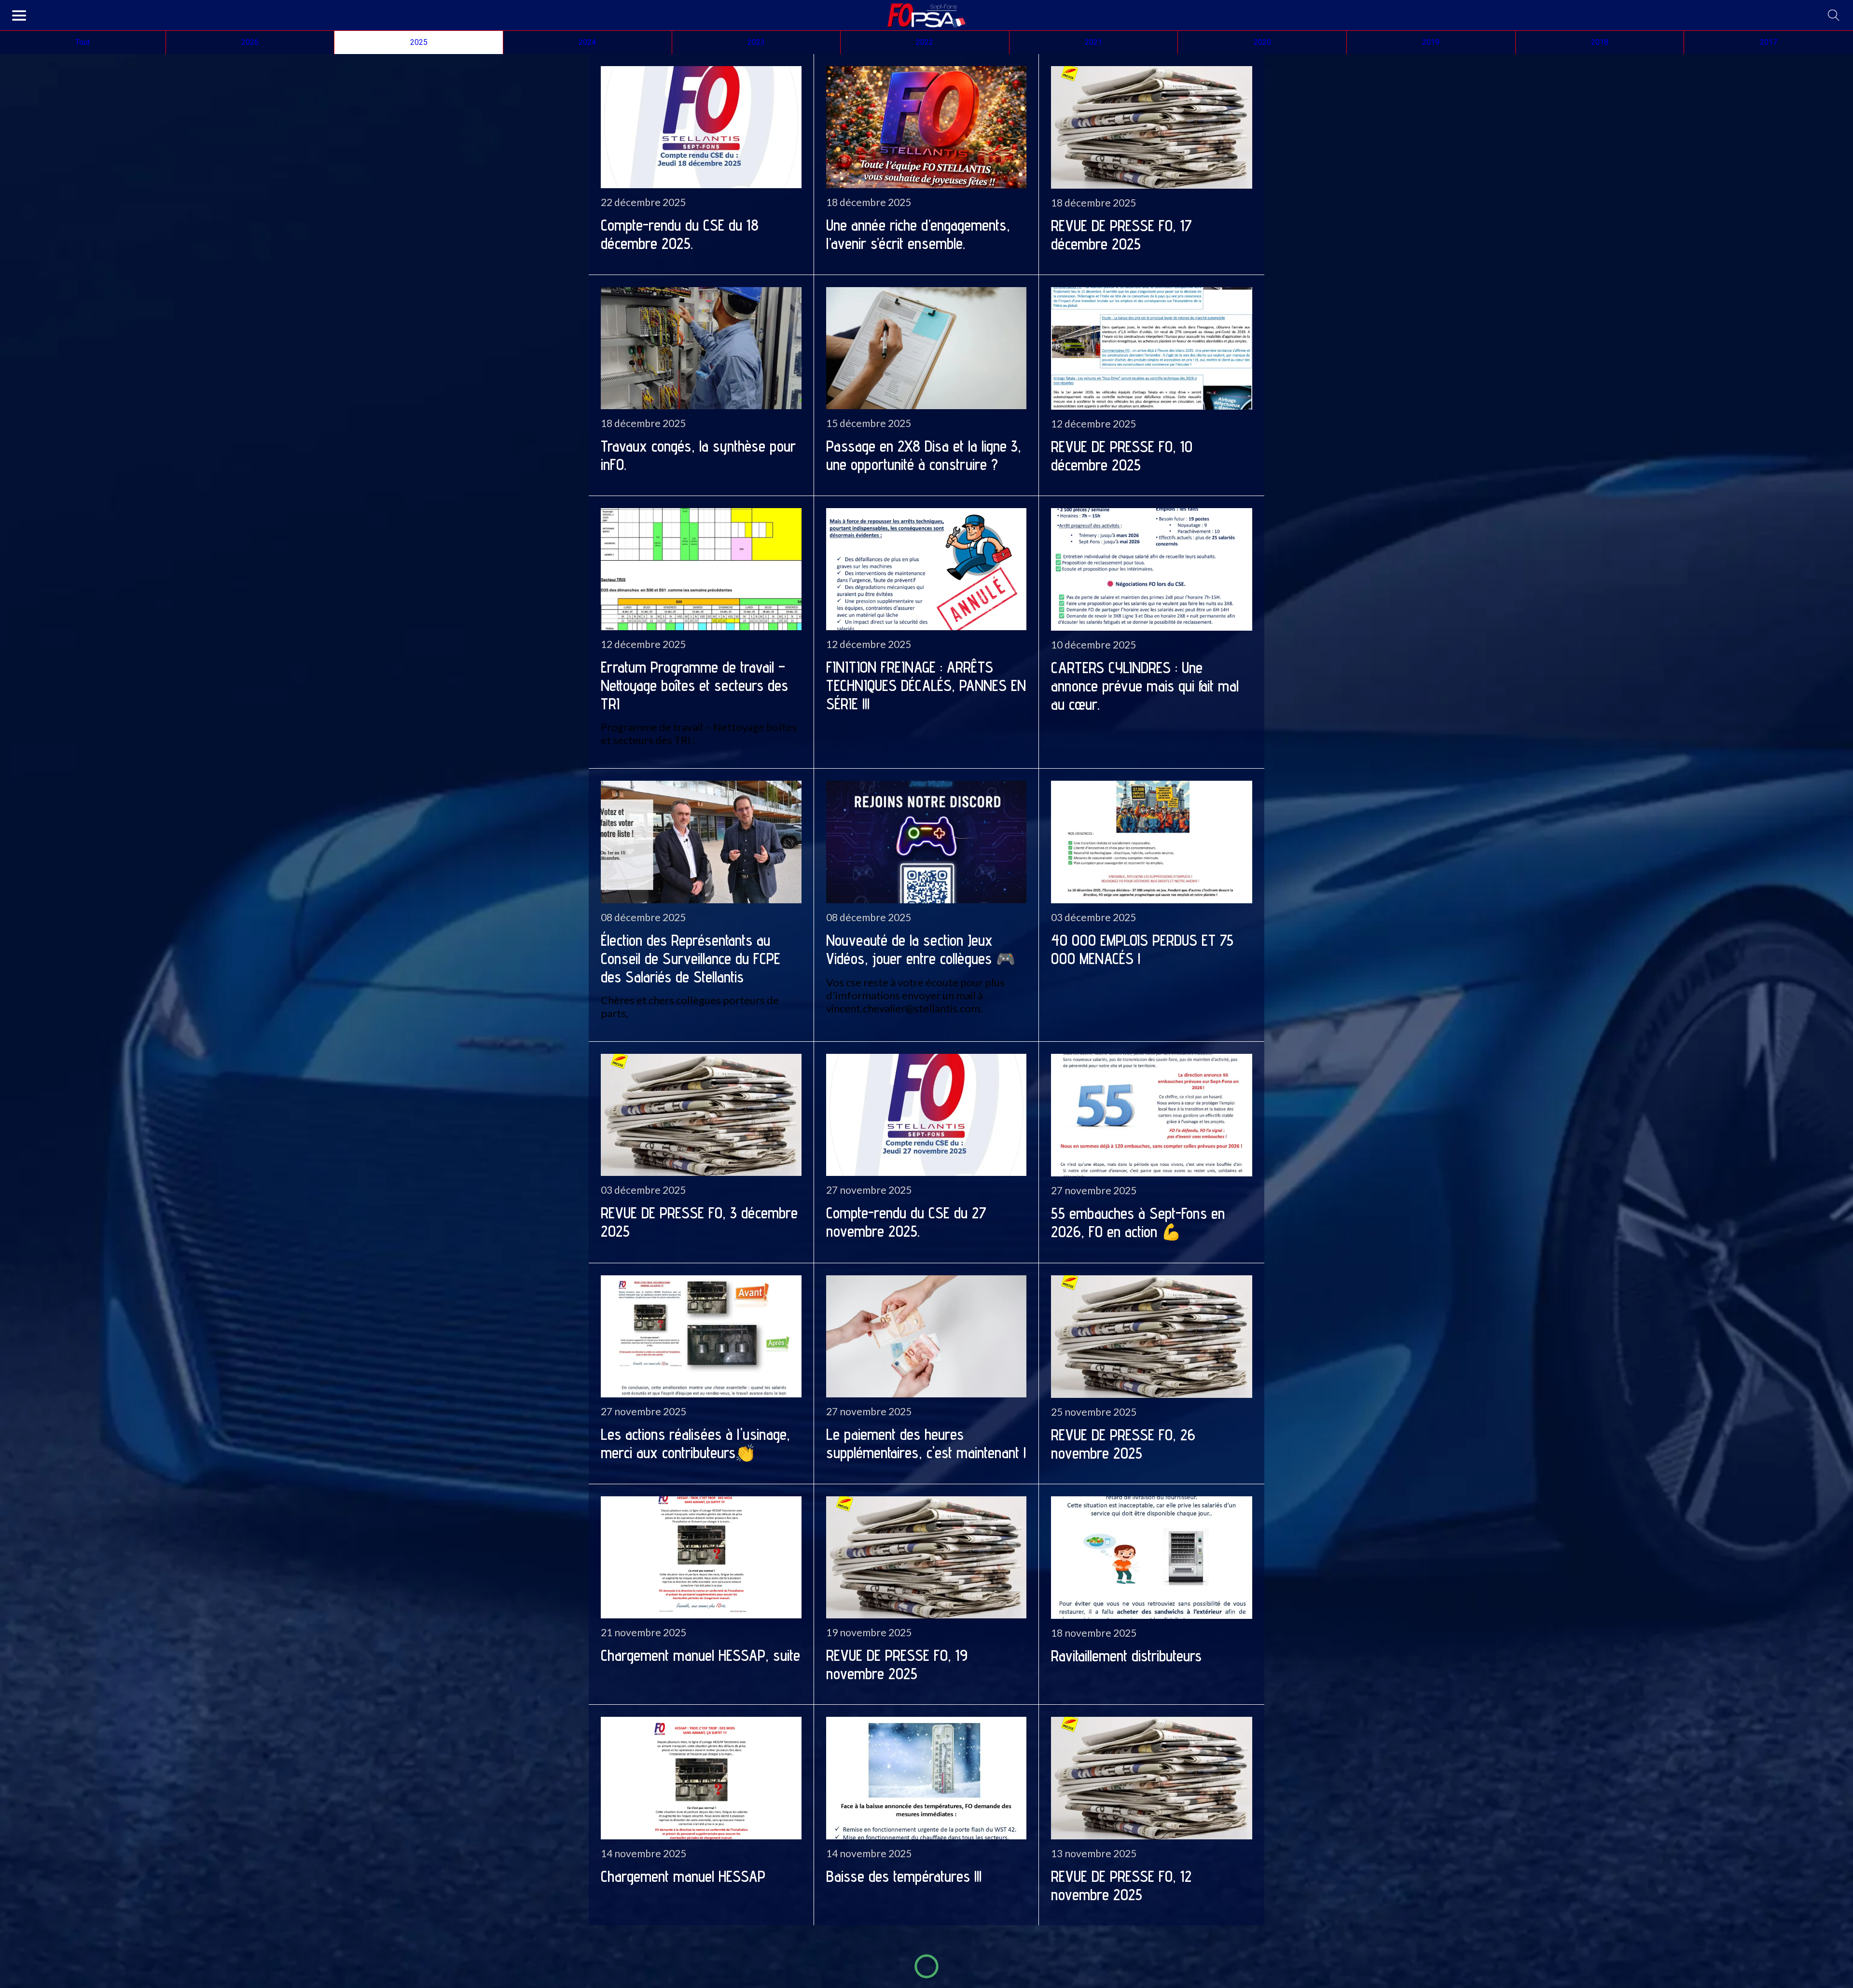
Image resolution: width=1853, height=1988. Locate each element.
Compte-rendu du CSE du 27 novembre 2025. (906, 1222)
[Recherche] (1834, 15)
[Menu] (19, 15)
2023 (756, 42)
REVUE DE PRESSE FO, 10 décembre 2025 (1122, 456)
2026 (250, 42)
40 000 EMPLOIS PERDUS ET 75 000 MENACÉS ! (1142, 949)
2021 (1093, 42)
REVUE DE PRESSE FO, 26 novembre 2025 (1123, 1444)
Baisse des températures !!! (904, 1876)
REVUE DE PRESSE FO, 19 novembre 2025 (897, 1664)
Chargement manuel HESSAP (683, 1876)
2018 (1600, 42)
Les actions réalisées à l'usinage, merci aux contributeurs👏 (695, 1443)
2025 (419, 42)
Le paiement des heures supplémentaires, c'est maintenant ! (926, 1443)
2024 (587, 42)
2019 (1431, 42)
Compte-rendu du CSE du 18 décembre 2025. (680, 234)
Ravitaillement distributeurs (1126, 1656)
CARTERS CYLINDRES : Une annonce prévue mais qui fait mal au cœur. (1145, 686)
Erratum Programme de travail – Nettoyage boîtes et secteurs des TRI (694, 685)
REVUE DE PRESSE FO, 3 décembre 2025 (699, 1222)
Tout (83, 42)
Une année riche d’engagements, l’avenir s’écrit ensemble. (918, 234)
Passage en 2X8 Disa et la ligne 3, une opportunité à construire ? (924, 455)
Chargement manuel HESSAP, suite (700, 1655)
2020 (1262, 42)
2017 (1769, 42)
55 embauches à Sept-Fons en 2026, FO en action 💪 (1138, 1222)
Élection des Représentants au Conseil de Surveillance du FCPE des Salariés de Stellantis (691, 958)
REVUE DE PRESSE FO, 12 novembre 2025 (1121, 1885)
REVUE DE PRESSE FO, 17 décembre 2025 (1121, 235)
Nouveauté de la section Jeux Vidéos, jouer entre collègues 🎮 (921, 949)
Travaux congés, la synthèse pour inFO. (698, 455)
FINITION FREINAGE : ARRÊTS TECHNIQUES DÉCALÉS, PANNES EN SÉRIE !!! (926, 685)
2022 (925, 42)
